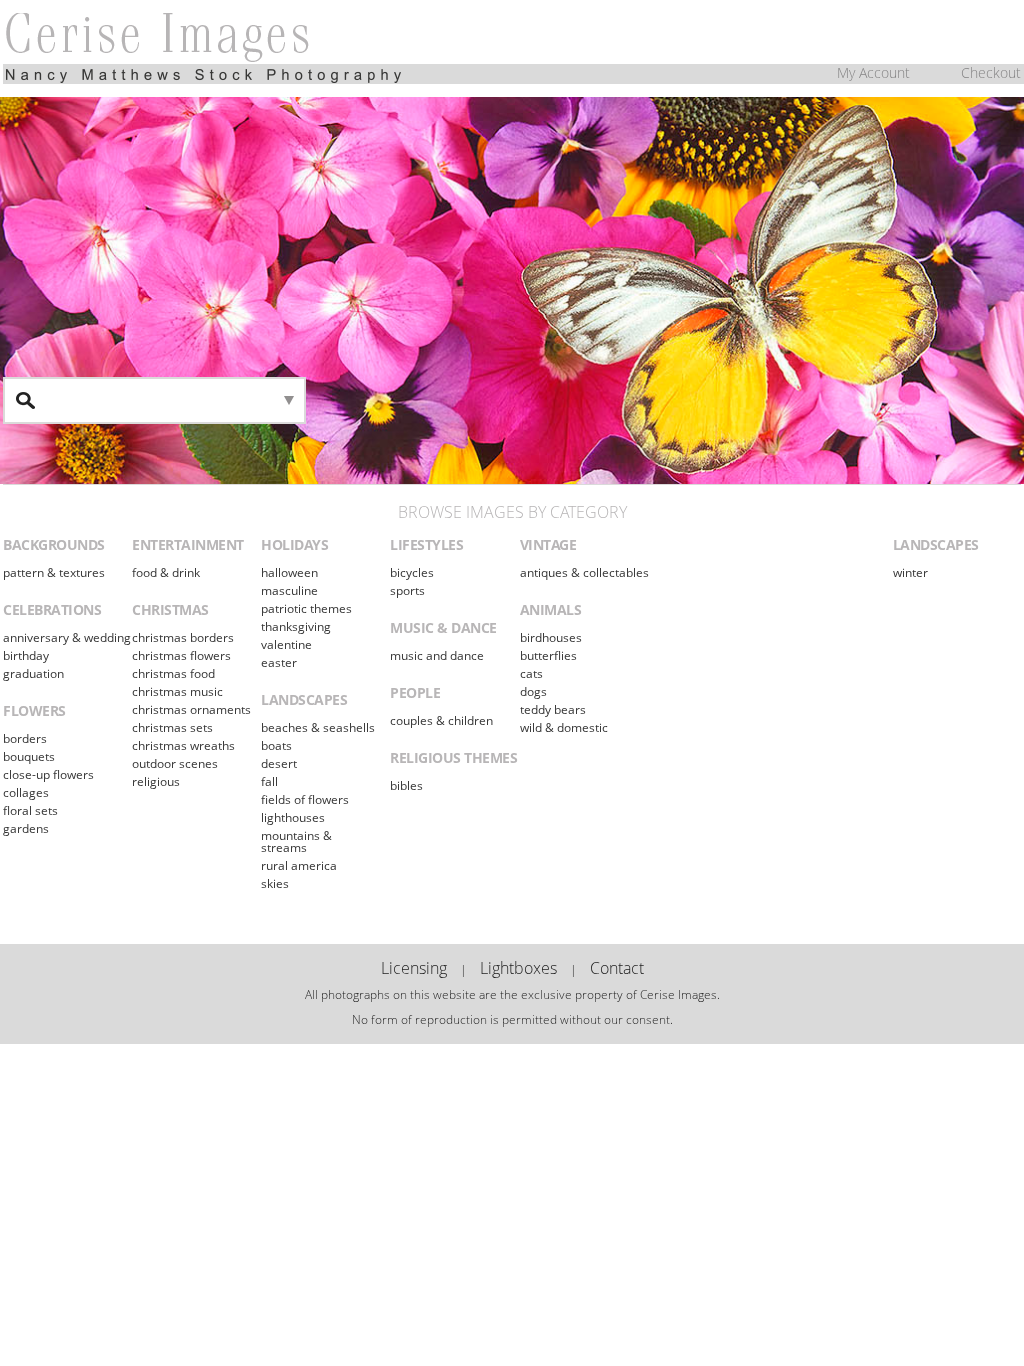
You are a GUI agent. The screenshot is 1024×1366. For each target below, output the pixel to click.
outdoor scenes (175, 763)
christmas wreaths (183, 745)
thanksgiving (296, 626)
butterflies (548, 655)
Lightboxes (518, 968)
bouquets (29, 756)
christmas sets (172, 727)
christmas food (173, 673)
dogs (533, 691)
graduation (33, 673)
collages (26, 792)
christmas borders (183, 637)
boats (276, 745)
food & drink (166, 572)
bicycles (412, 572)
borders (25, 738)
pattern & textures (54, 572)
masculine (289, 590)
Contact (617, 968)
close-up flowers (48, 774)
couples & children (441, 720)
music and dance (437, 655)
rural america (299, 865)
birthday (26, 655)
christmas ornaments (191, 709)
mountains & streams (296, 841)
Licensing (414, 968)
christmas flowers (181, 655)
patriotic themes (306, 608)
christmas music (177, 691)
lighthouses (293, 817)
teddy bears (553, 709)
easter (279, 662)
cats (531, 673)
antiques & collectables (584, 572)
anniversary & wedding (67, 637)
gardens (26, 828)
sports (407, 590)
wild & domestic (564, 727)
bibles (406, 785)
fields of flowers (305, 799)
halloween (289, 572)
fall (269, 781)
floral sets (30, 810)
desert (279, 763)
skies (275, 883)
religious (156, 781)
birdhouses (551, 637)
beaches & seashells (318, 727)
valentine (286, 644)
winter (910, 572)
